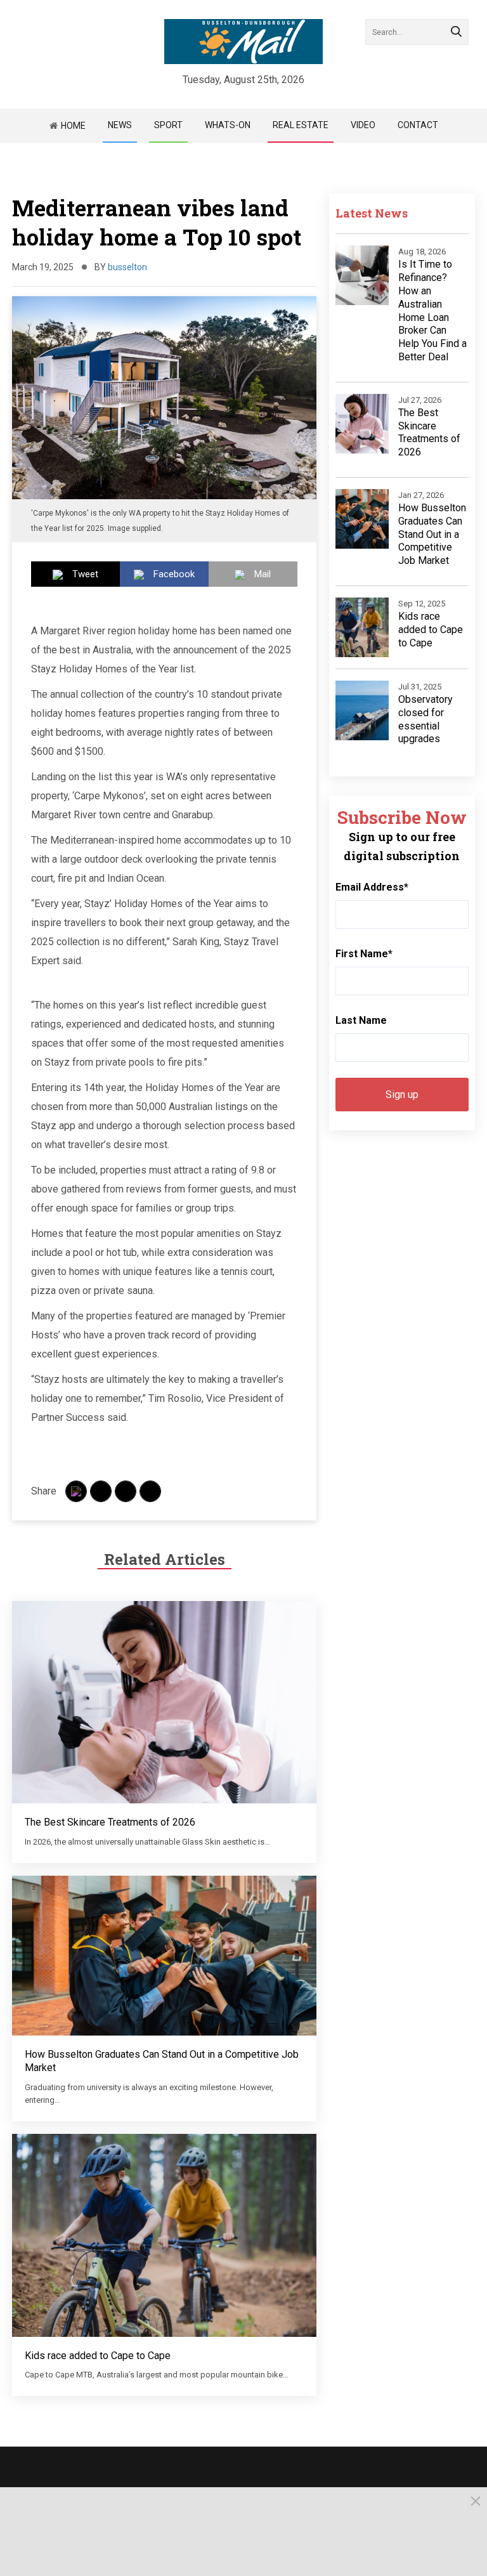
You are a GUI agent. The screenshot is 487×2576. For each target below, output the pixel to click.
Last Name (361, 1020)
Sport (168, 125)
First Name (364, 954)
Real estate (301, 125)
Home (73, 126)
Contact (418, 125)
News (120, 125)
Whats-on (228, 125)
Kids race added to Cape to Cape (98, 2356)
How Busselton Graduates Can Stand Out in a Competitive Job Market (432, 534)
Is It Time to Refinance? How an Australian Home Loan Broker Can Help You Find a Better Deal (432, 311)
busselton (127, 267)
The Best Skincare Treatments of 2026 (110, 1822)
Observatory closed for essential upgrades (425, 719)
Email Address (372, 887)
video (363, 125)
